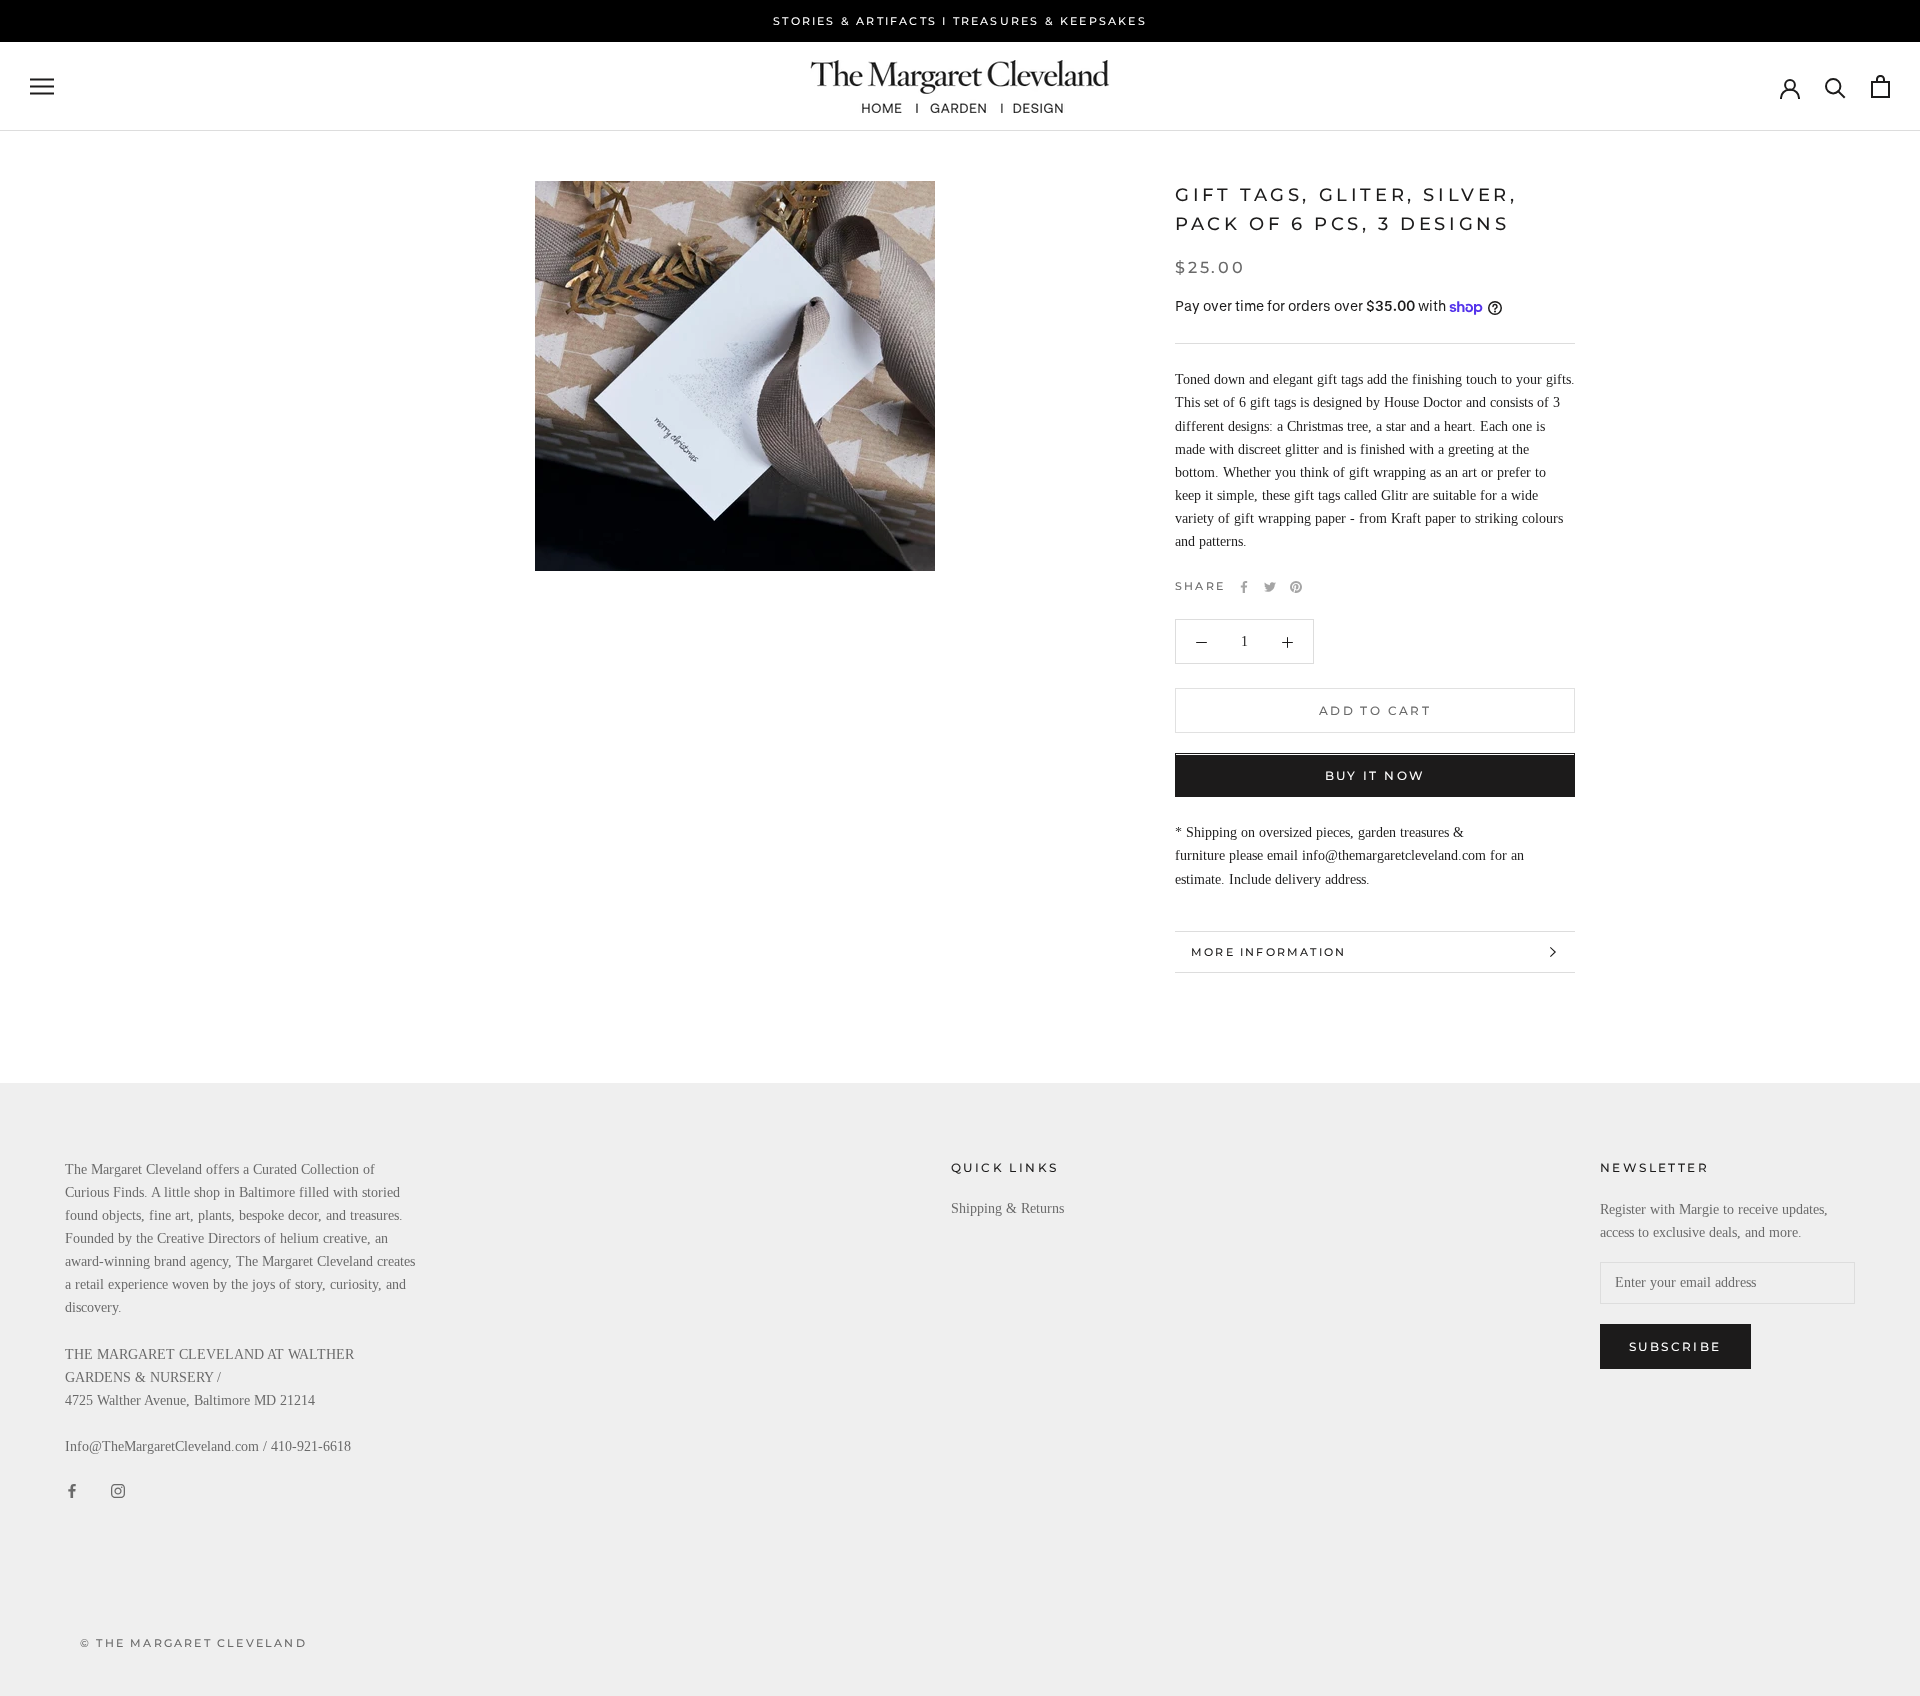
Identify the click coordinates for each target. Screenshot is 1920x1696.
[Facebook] (1244, 587)
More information (1268, 952)
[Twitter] (1270, 587)
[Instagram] (118, 1489)
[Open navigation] (42, 86)
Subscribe (1675, 1346)
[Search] (1835, 86)
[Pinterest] (1296, 587)
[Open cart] (1880, 86)
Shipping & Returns (1007, 1208)
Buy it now (1375, 776)
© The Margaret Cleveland (193, 1643)
